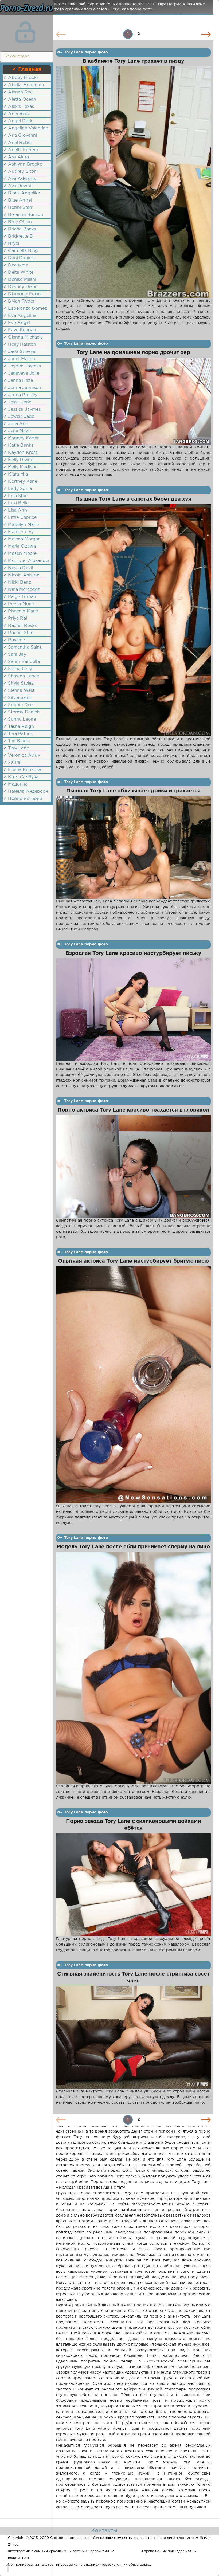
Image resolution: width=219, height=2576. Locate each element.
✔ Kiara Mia (15, 474)
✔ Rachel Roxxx (20, 626)
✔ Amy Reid (16, 114)
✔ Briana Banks (20, 229)
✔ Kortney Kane (20, 482)
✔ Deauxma (16, 265)
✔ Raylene (14, 640)
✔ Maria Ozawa (19, 546)
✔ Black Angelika (22, 193)
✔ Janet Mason (19, 359)
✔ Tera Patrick (18, 734)
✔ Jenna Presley (20, 395)
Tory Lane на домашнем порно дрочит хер (133, 353)
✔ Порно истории (23, 799)
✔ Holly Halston (20, 345)
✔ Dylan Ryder (19, 301)
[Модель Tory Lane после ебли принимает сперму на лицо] (133, 1668)
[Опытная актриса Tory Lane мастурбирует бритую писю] (133, 1385)
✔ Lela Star (15, 496)
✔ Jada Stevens (20, 352)
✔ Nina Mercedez (22, 590)
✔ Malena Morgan (22, 539)
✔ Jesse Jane (17, 402)
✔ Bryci (11, 244)
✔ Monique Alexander (26, 561)
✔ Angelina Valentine (26, 128)
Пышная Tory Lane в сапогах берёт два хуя (133, 499)
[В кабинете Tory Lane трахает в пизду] (133, 182)
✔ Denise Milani (20, 280)
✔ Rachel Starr (19, 633)
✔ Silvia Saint (17, 698)
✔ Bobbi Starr (18, 208)
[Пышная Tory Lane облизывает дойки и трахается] (133, 847)
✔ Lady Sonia (17, 489)
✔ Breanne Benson (23, 215)
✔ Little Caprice (20, 518)
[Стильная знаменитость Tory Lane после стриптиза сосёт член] (133, 2038)
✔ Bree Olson (17, 222)
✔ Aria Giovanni (20, 136)
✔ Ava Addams (19, 179)
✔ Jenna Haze (18, 381)
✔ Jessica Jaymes (22, 409)
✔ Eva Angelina (20, 316)
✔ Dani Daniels (19, 258)
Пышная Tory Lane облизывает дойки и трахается (133, 791)
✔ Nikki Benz (17, 582)
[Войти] (25, 32)
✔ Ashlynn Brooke (23, 164)
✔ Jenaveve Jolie (21, 373)
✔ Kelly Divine (18, 460)
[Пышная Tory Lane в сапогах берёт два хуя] (133, 620)
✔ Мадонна (15, 784)
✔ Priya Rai (15, 619)
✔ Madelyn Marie (21, 525)
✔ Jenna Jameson (22, 388)
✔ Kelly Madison (21, 467)
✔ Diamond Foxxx (23, 294)
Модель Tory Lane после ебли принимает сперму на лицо (133, 1547)
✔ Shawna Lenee (21, 676)
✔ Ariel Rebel (17, 143)
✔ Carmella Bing (21, 251)
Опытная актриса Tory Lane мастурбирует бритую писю (133, 1261)
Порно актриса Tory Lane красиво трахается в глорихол (133, 1110)
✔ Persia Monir (19, 604)
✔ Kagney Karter (21, 438)
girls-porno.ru (127, 2551)
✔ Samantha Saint (22, 647)
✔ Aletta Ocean (20, 99)
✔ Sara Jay (15, 655)
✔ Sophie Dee (18, 705)
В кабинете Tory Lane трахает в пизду (133, 61)
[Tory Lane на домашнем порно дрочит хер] (133, 401)
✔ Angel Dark (18, 121)
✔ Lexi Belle (16, 503)
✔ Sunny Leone (19, 719)
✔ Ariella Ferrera (21, 150)
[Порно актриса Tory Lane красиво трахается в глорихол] (133, 1166)
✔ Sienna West (19, 691)
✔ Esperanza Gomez (25, 309)
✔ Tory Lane (16, 748)
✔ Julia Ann (16, 424)
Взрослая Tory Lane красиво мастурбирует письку (133, 953)
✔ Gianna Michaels (23, 337)
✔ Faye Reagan (20, 330)
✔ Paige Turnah (20, 597)
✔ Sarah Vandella (21, 662)
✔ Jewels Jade (19, 417)
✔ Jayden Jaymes (22, 366)
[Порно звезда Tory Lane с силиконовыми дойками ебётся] (133, 1885)
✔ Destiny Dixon (21, 287)
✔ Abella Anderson (24, 85)
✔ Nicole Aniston (21, 575)
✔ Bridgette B (18, 236)
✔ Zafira (12, 763)
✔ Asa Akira (16, 157)
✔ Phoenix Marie (21, 611)
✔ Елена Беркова (22, 770)
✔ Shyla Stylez (18, 683)
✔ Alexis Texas (19, 107)
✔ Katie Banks (18, 445)
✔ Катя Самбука (21, 777)
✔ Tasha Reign (19, 727)
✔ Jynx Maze (17, 431)
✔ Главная (27, 69)
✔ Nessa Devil (18, 568)
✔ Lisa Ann (15, 510)
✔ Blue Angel (17, 200)
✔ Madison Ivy (18, 532)
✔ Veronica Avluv (22, 755)
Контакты (104, 2531)
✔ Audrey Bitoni (21, 172)
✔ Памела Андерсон (26, 792)
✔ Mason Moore (20, 554)
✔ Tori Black (16, 741)
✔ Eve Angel (17, 323)
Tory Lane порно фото (86, 52)
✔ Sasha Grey (18, 669)
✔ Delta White (18, 272)
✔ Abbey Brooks (21, 78)
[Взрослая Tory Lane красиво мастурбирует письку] (133, 1010)
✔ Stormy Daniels (22, 712)
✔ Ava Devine (18, 186)
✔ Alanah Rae (18, 92)
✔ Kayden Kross (20, 453)
